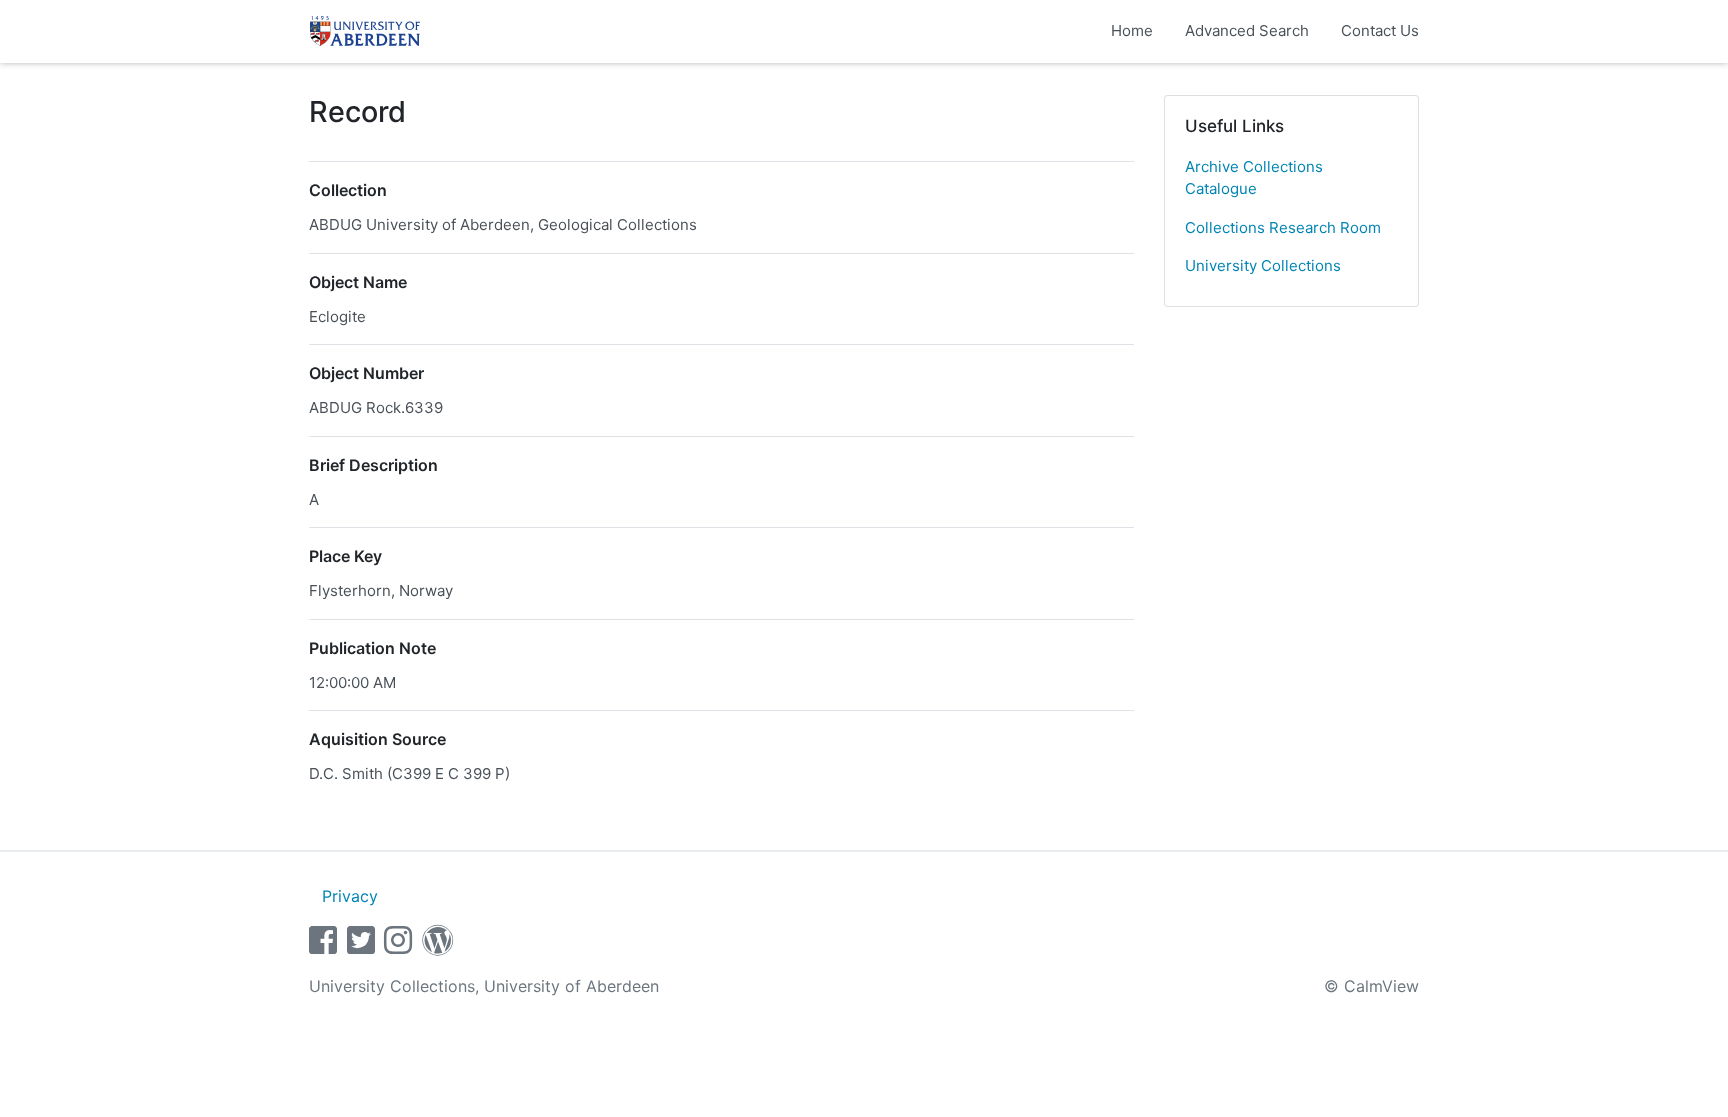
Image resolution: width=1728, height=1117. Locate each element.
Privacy (350, 896)
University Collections (1263, 265)
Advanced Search (1247, 30)
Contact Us (1380, 30)
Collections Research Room (1283, 227)
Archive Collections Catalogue (1254, 178)
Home (1132, 30)
